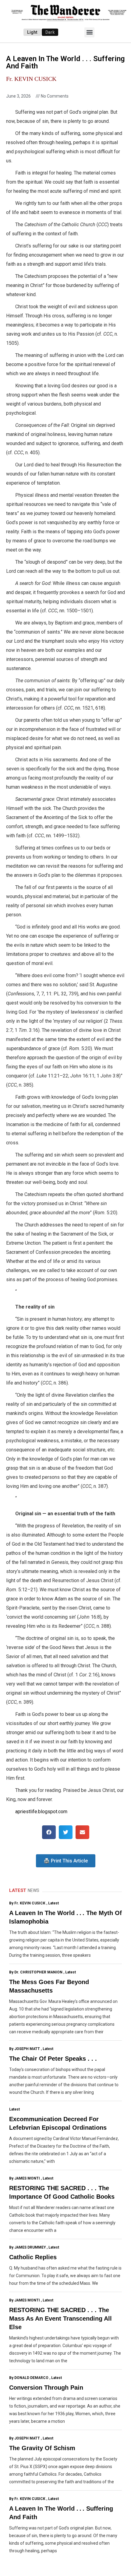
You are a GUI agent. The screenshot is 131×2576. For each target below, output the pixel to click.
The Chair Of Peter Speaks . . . (53, 2059)
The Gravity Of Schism (42, 2448)
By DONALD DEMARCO (29, 2378)
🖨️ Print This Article (66, 1861)
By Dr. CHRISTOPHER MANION (36, 1972)
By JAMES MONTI (25, 2178)
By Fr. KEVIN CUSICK (27, 1903)
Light (32, 32)
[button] (89, 32)
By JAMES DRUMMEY (27, 2247)
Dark (50, 32)
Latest (53, 1903)
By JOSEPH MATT (25, 2049)
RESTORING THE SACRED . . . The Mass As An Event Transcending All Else (60, 2318)
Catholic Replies (33, 2257)
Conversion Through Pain (46, 2388)
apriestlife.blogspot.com (41, 1812)
